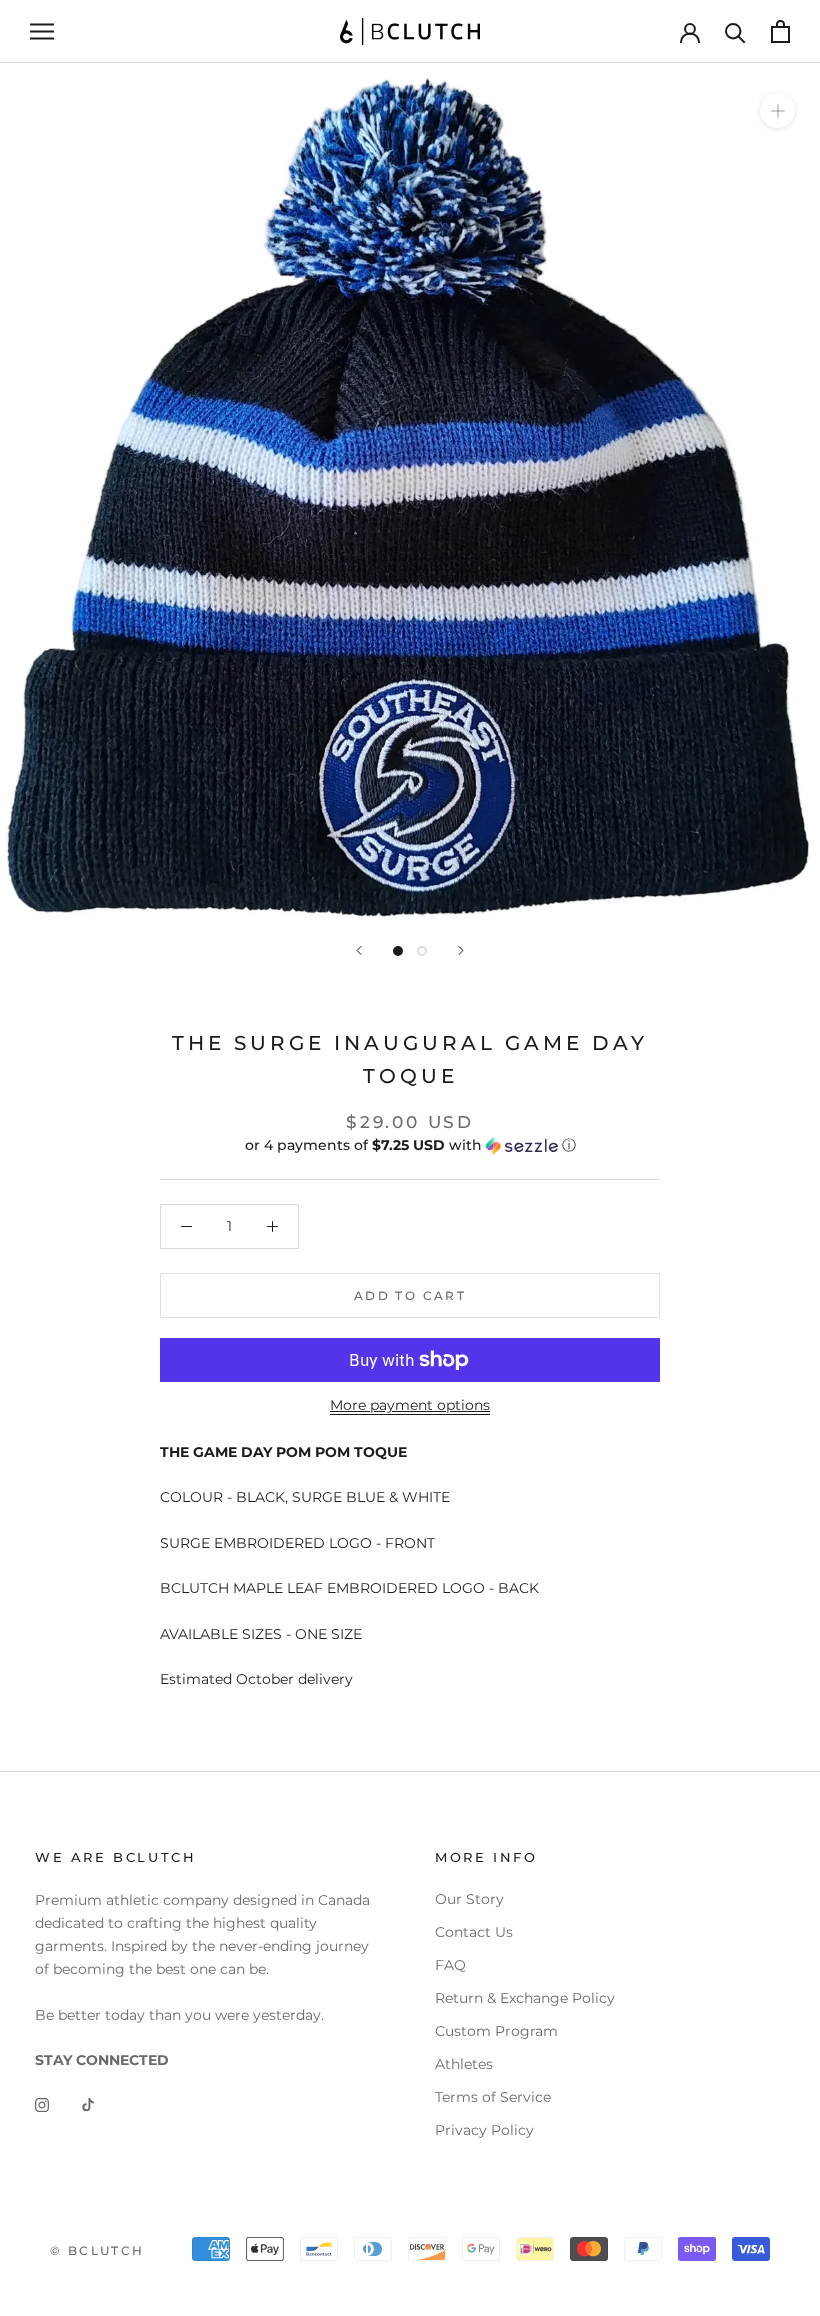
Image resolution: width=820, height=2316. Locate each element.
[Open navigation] (42, 31)
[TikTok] (88, 2103)
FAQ (450, 1965)
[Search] (735, 31)
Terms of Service (493, 2097)
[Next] (461, 950)
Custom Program (496, 2031)
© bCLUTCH (97, 2250)
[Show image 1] (398, 951)
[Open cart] (780, 31)
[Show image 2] (422, 951)
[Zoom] (777, 109)
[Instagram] (42, 2103)
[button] (410, 1145)
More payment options (410, 1405)
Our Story (469, 1899)
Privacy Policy (484, 2130)
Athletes (464, 2064)
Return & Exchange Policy (525, 1998)
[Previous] (359, 950)
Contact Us (474, 1932)
